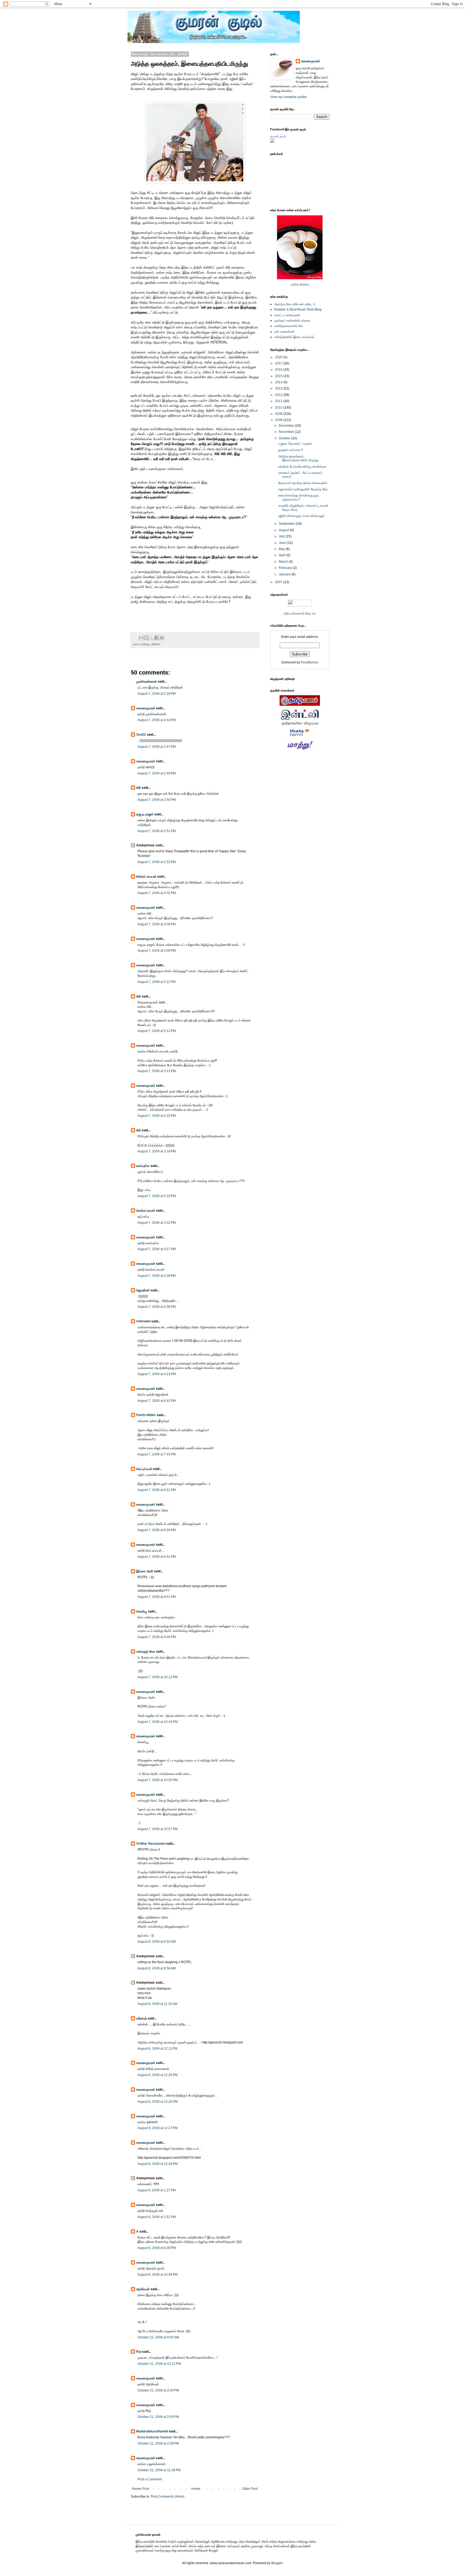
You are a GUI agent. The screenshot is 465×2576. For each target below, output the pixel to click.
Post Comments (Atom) (168, 2497)
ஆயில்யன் (143, 2289)
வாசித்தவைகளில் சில (288, 326)
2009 (279, 414)
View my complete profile (288, 97)
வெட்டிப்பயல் (144, 1469)
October (285, 438)
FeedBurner (310, 662)
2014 (279, 382)
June (283, 543)
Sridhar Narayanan (151, 1844)
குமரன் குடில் (278, 136)
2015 (279, 376)
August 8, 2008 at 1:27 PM (157, 2190)
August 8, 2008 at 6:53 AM (157, 1942)
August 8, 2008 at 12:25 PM (158, 2075)
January (285, 574)
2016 (279, 370)
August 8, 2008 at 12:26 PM (158, 2102)
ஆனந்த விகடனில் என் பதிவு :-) (295, 304)
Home (196, 2489)
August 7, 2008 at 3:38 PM (157, 1307)
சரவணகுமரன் (146, 708)
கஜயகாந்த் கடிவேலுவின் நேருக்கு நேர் (303, 489)
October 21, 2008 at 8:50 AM (158, 2337)
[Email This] (141, 638)
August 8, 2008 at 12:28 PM (158, 2164)
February (286, 568)
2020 (279, 357)
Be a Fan (260, 608)
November (287, 432)
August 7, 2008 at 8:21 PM (157, 1490)
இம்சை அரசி (145, 1571)
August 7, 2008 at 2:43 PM (157, 720)
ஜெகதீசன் (143, 1290)
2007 (279, 582)
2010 (279, 408)
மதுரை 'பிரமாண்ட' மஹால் (295, 444)
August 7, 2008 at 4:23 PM (157, 1374)
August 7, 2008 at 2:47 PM (157, 747)
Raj (139, 2352)
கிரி (138, 788)
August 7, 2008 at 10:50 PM (158, 1780)
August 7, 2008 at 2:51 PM (157, 831)
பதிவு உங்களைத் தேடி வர (300, 613)
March (284, 562)
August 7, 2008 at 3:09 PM (157, 951)
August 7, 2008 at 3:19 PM (157, 1196)
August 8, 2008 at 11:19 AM (157, 2004)
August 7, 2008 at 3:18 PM (157, 1151)
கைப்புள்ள (143, 1166)
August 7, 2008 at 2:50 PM (157, 800)
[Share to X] (152, 638)
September (287, 524)
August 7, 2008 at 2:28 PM (157, 694)
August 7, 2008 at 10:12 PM (158, 1677)
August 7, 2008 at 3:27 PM (157, 1249)
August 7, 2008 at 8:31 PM (157, 1557)
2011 (279, 401)
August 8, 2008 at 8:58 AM (157, 1968)
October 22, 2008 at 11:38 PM (159, 2470)
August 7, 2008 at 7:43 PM (157, 1454)
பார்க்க (295, 284)
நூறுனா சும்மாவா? (291, 450)
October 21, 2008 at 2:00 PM (158, 2390)
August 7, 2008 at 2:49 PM (157, 773)
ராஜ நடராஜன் (145, 814)
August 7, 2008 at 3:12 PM (157, 1031)
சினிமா (156, 644)
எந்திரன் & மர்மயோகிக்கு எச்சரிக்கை (302, 467)
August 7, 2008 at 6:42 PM (157, 1401)
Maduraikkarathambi (152, 2431)
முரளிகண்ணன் (147, 682)
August (284, 530)
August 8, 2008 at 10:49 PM (158, 2275)
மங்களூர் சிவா (146, 1652)
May (282, 549)
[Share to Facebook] (157, 638)
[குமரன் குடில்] (272, 142)
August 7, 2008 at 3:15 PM (157, 1116)
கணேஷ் (141, 2018)
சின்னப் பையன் (146, 877)
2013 (279, 388)
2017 (279, 363)
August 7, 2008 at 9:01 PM (157, 1597)
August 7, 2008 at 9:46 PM (157, 1637)
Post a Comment (150, 2479)
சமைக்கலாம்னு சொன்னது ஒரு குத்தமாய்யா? (299, 497)
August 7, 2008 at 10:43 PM (158, 1722)
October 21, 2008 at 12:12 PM (159, 2364)
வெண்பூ (142, 1611)
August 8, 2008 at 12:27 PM (158, 2128)
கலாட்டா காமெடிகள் (287, 315)
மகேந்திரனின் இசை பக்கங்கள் (294, 337)
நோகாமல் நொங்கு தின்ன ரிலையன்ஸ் (303, 483)
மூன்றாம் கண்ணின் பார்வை (292, 321)
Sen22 (141, 735)
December (287, 426)
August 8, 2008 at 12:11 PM (157, 2049)
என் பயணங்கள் (285, 332)
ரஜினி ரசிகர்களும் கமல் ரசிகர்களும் (302, 516)
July (282, 536)
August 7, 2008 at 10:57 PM (158, 1829)
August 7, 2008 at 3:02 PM (157, 893)
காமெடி (145, 644)
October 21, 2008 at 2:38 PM (158, 2443)
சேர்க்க (305, 284)
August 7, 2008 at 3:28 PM (157, 1276)
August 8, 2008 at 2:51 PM (157, 2217)
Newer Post (141, 2489)
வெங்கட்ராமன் (146, 1211)
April (283, 555)
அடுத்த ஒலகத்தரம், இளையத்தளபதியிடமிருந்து (298, 458)
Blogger (277, 2563)
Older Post (250, 2489)
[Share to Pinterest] (162, 638)
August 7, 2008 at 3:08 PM (157, 924)
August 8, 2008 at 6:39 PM (157, 2248)
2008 (279, 420)
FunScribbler (146, 1415)
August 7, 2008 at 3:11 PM (156, 982)
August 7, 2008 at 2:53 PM (157, 862)
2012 (279, 395)
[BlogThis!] (146, 638)
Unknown (143, 1321)
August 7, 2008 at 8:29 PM (157, 1530)
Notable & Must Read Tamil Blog (298, 310)
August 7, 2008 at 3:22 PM (157, 1223)
